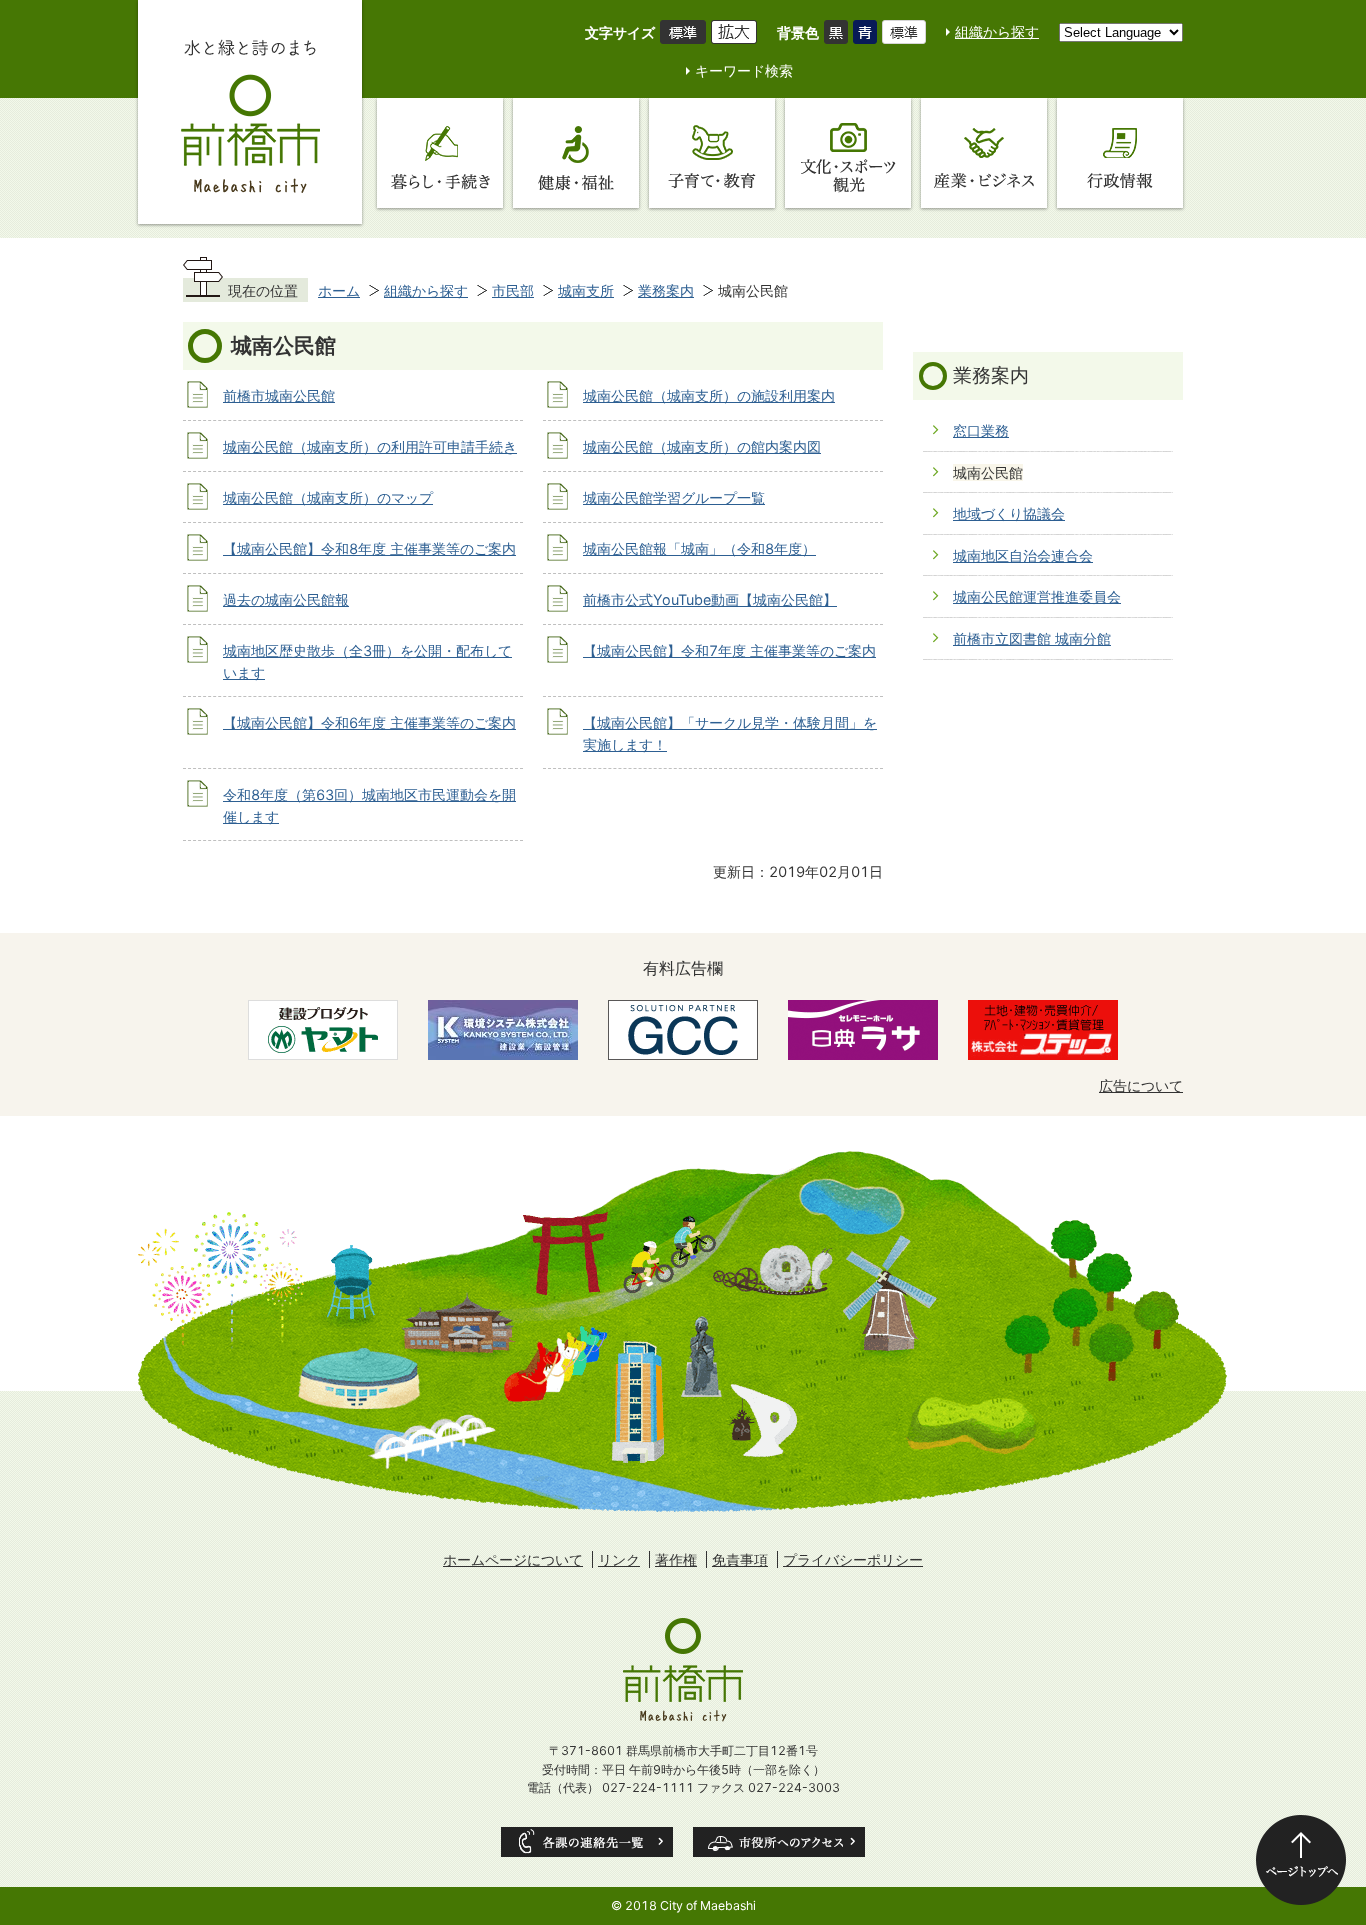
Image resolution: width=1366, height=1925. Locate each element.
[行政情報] (1120, 153)
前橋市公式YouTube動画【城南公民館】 (710, 599)
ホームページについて (513, 1559)
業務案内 (666, 290)
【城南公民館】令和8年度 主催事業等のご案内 (369, 548)
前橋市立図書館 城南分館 (1032, 638)
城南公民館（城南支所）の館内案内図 (702, 446)
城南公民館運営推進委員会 (1037, 596)
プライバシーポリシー (853, 1559)
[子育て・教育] (712, 153)
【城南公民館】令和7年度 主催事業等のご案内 (729, 650)
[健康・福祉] (576, 153)
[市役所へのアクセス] (779, 1842)
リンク (619, 1559)
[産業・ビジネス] (984, 153)
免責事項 (740, 1559)
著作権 (676, 1559)
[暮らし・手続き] (440, 153)
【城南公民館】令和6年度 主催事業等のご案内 (369, 722)
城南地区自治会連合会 (1023, 555)
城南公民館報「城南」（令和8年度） (699, 548)
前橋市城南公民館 (279, 395)
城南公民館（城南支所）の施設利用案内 (709, 395)
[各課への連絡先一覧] (587, 1842)
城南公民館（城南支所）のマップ (328, 497)
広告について (1141, 1085)
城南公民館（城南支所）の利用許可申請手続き (370, 446)
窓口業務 (981, 430)
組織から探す (997, 31)
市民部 (513, 290)
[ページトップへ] (1301, 1860)
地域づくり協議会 (1009, 513)
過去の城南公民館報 (286, 599)
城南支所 (586, 290)
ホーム (339, 290)
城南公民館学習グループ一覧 (674, 497)
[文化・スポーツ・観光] (848, 153)
